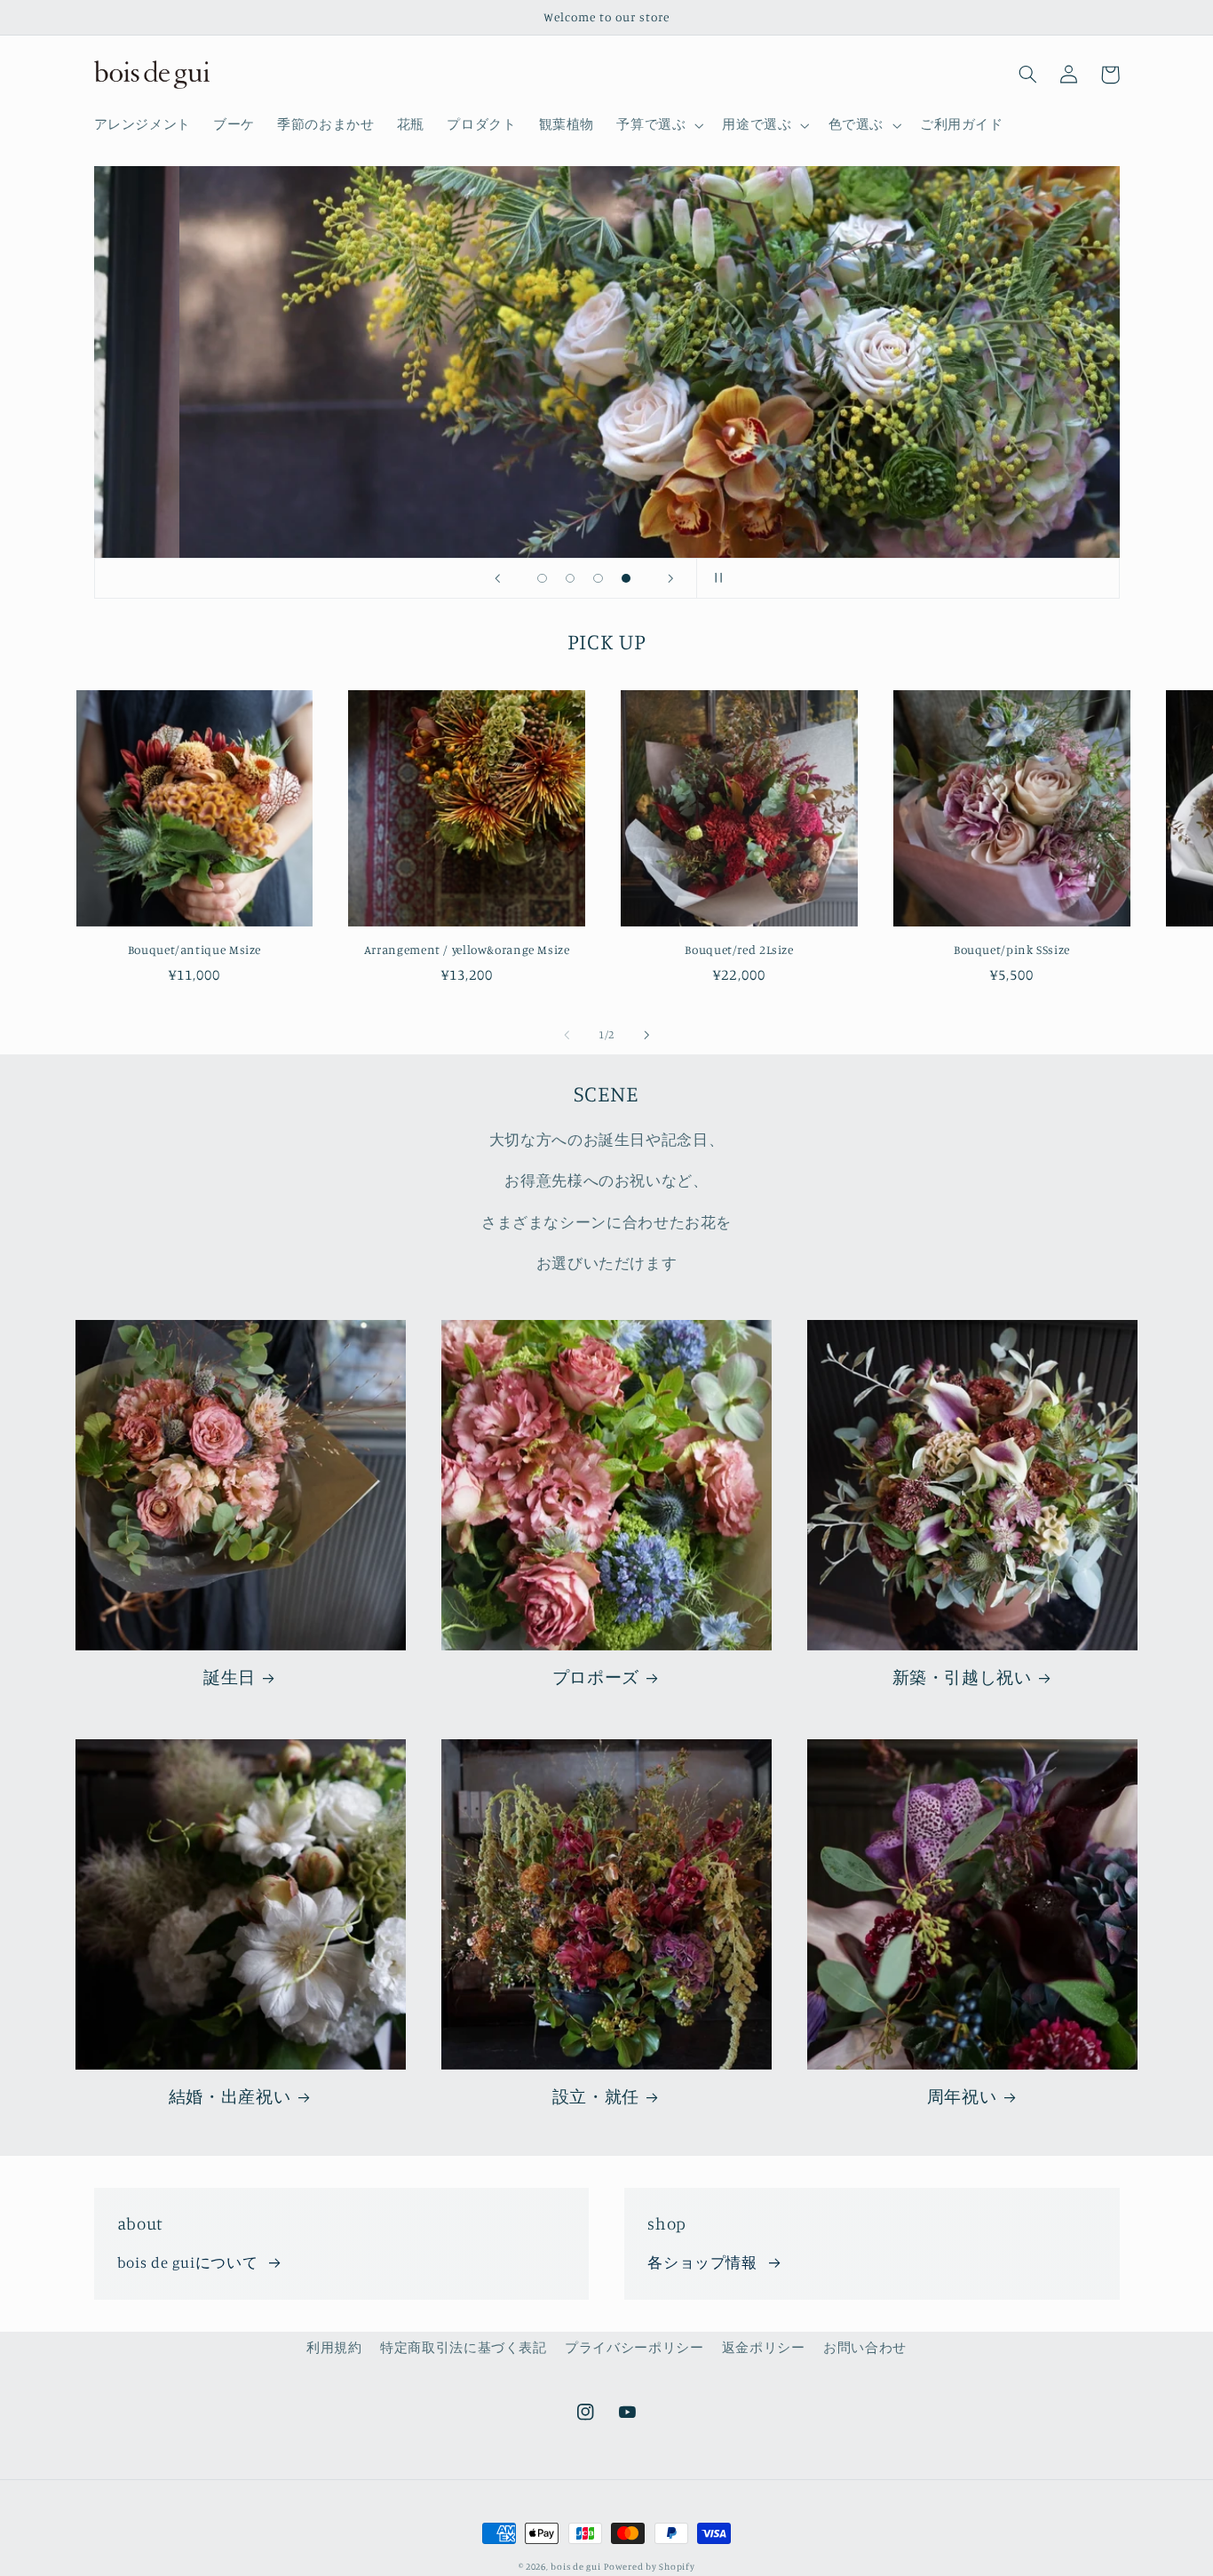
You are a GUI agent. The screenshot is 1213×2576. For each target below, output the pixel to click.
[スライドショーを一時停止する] (716, 578)
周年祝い (962, 2096)
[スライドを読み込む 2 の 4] (570, 578)
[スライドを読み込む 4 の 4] (626, 578)
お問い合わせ (865, 2347)
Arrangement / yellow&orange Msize (467, 950)
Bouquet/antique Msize (194, 950)
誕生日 (230, 1677)
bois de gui (575, 2566)
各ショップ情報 (702, 2262)
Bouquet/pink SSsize (1012, 950)
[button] (658, 125)
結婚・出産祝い (230, 2096)
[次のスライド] (670, 578)
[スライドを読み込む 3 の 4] (599, 578)
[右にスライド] (646, 1035)
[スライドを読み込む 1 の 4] (543, 578)
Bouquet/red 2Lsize (739, 950)
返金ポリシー (764, 2347)
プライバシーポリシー (634, 2347)
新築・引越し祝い (962, 1677)
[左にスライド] (567, 1035)
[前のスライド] (497, 578)
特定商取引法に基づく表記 (464, 2347)
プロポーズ (596, 1677)
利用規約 (334, 2347)
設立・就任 (596, 2096)
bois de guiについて (187, 2262)
